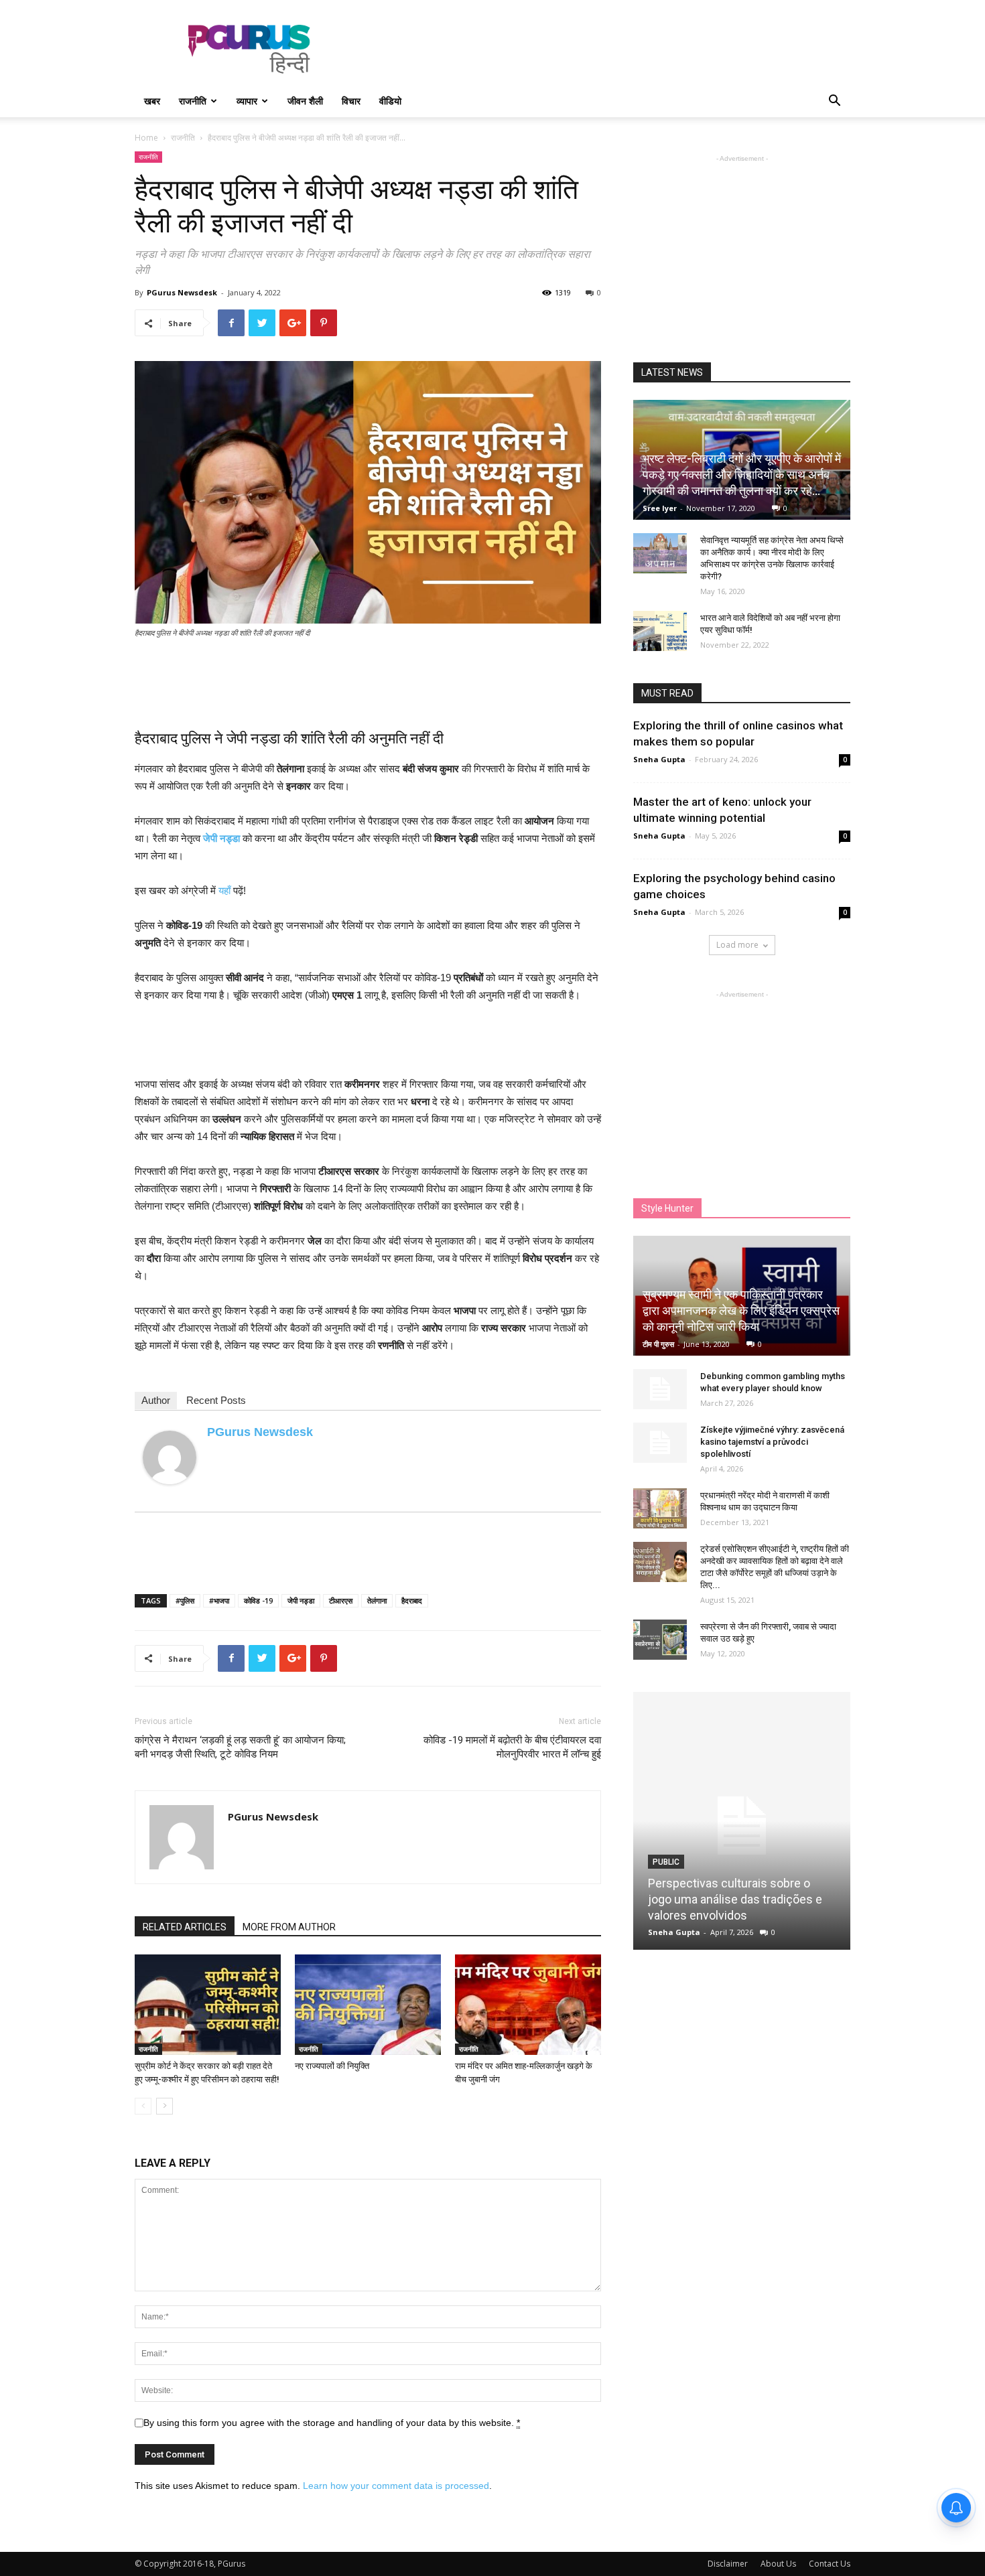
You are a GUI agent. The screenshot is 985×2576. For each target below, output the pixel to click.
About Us (778, 2564)
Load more (737, 945)
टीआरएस (341, 1600)
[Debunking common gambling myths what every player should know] (660, 1389)
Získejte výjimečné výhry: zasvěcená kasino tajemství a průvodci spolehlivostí (772, 1442)
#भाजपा (219, 1600)
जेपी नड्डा (301, 1600)
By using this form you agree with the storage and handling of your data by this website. (332, 2423)
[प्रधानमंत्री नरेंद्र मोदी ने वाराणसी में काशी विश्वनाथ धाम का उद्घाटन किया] (660, 1508)
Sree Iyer (660, 508)
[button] (834, 102)
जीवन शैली (305, 101)
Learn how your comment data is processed (396, 2486)
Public (666, 1862)
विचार (351, 101)
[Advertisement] (606, 49)
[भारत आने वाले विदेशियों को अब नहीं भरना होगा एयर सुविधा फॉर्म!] (660, 631)
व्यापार (247, 101)
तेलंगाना (377, 1600)
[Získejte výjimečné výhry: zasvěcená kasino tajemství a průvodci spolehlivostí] (660, 1443)
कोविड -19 (258, 1600)
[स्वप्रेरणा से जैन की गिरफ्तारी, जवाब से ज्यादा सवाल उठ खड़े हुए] (660, 1640)
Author (156, 1400)
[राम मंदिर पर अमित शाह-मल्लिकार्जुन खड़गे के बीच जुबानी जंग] (528, 2005)
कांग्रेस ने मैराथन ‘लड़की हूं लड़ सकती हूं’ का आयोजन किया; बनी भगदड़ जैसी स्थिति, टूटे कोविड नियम (240, 1747)
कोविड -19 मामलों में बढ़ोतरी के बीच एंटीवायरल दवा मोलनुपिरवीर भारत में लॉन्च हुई (512, 1747)
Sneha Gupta (659, 759)
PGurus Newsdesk (182, 292)
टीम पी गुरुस (658, 1344)
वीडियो (390, 101)
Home (146, 138)
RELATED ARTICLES (185, 1927)
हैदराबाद (412, 1600)
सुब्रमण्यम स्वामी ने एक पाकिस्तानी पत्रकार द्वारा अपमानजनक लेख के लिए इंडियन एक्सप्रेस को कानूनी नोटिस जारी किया (741, 1310)
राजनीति (193, 101)
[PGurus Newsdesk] (170, 1457)
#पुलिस (185, 1600)
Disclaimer (728, 2564)
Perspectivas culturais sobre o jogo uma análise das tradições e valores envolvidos (735, 1899)
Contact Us (830, 2564)
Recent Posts (216, 1400)
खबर (152, 101)
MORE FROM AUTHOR (289, 1927)
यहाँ (224, 890)
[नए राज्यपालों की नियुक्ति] (368, 2005)
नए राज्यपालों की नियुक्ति (332, 2066)
